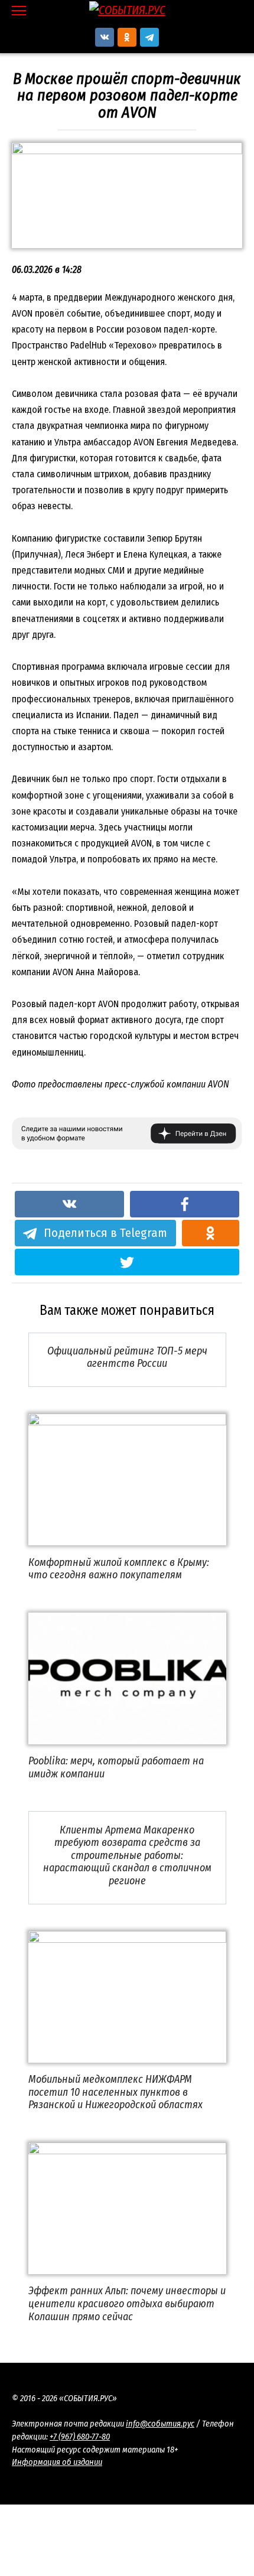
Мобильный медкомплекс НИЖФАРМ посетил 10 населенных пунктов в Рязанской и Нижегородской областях (115, 2092)
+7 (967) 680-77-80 (80, 2437)
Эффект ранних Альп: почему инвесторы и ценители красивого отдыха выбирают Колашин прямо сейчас (127, 2303)
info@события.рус (160, 2424)
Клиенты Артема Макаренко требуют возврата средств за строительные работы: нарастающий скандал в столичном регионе (127, 1855)
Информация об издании (57, 2462)
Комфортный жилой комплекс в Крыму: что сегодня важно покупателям (119, 1568)
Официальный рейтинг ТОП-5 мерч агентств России (127, 1357)
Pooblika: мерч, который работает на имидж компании (116, 1767)
